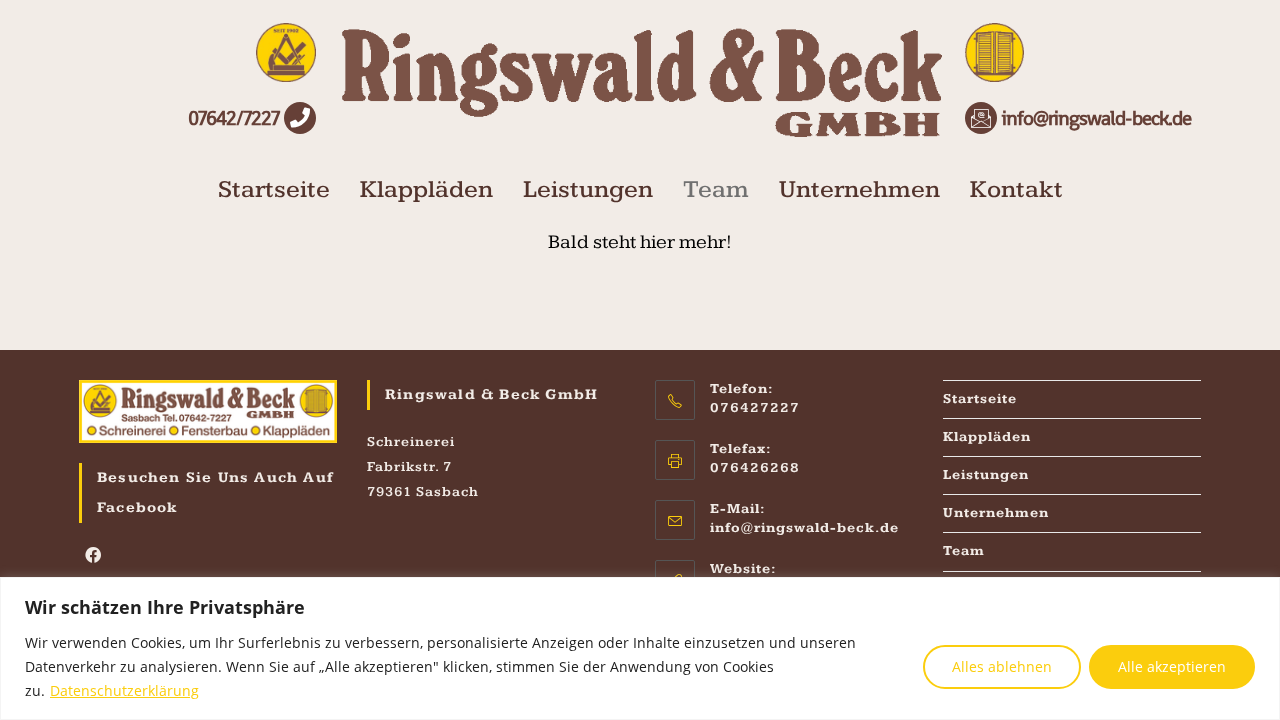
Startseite (274, 189)
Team (716, 189)
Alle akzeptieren (1172, 666)
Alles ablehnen (1002, 666)
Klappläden (426, 189)
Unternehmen (859, 189)
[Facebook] (93, 557)
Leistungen (588, 189)
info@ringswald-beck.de (804, 528)
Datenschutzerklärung (124, 690)
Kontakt (1016, 189)
